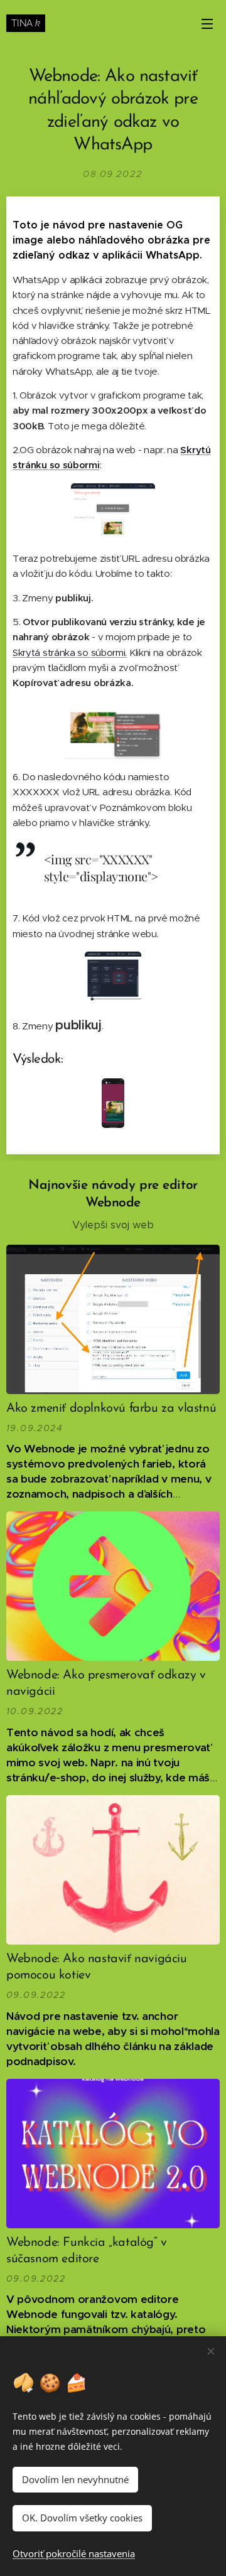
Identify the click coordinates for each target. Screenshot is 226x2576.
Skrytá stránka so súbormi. (70, 652)
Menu (207, 23)
